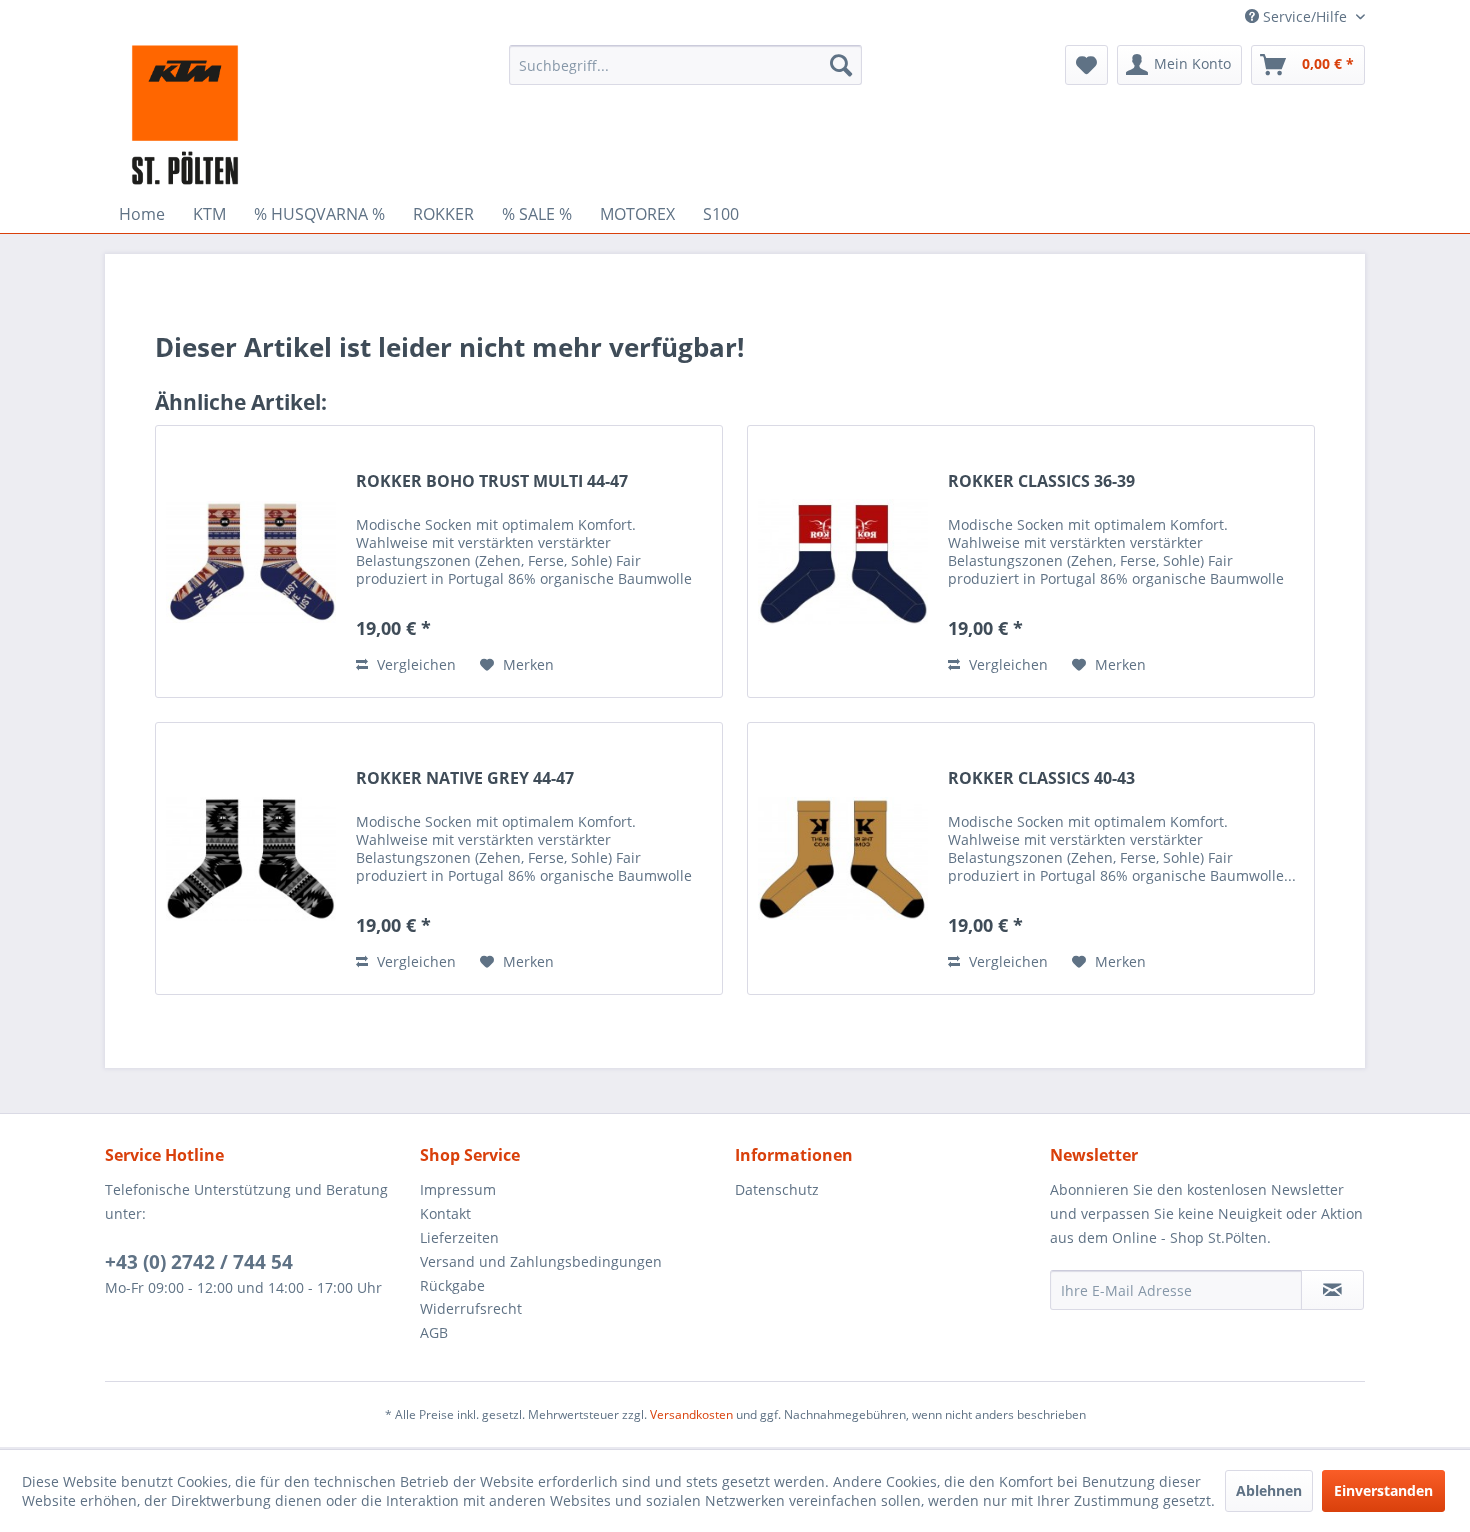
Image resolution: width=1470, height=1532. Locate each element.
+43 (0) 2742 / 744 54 (199, 1262)
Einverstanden (1383, 1490)
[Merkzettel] (1086, 65)
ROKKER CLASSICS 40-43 (1041, 778)
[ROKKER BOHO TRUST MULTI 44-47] (251, 561)
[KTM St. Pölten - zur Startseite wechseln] (185, 115)
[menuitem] (685, 65)
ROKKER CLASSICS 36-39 (1041, 481)
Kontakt (445, 1213)
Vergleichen (414, 664)
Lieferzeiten (459, 1237)
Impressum (458, 1189)
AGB (434, 1332)
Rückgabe (452, 1285)
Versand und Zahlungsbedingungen (541, 1261)
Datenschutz (777, 1189)
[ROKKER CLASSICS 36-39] (843, 561)
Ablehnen (1269, 1490)
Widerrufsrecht (471, 1308)
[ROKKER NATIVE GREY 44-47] (251, 858)
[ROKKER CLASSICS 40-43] (843, 858)
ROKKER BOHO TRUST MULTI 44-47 (492, 481)
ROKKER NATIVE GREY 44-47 (465, 778)
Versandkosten (691, 1414)
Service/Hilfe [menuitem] (1305, 16)
